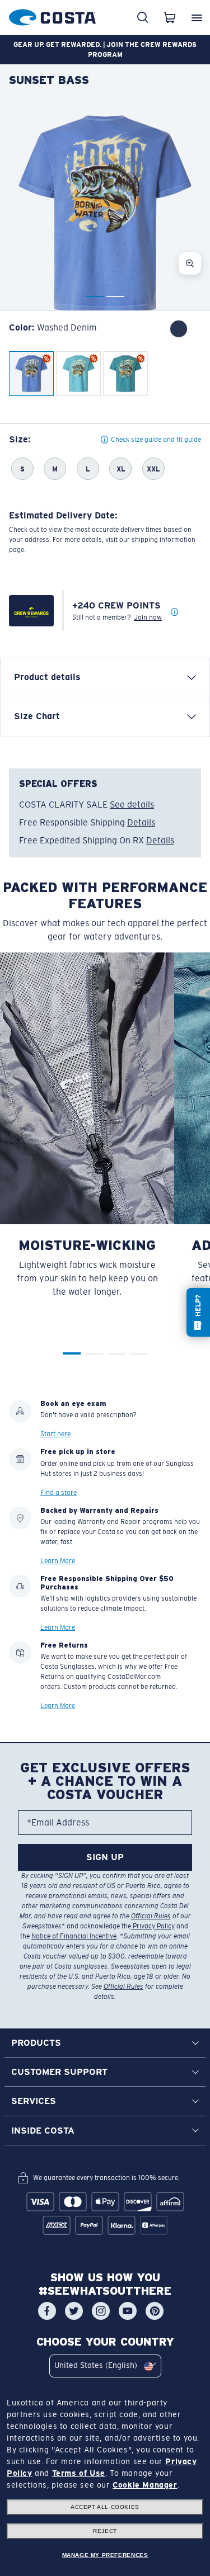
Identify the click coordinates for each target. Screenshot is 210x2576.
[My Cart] (170, 17)
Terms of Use (79, 2473)
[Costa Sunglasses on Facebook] (47, 2311)
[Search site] (143, 17)
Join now (148, 617)
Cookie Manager (145, 2485)
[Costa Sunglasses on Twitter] (74, 2311)
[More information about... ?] (175, 612)
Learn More (58, 1561)
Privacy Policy (153, 1926)
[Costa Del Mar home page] (52, 15)
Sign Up (105, 1857)
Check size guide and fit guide (156, 440)
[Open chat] (198, 1312)
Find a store (59, 1493)
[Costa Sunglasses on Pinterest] (155, 2311)
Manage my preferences (105, 2555)
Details (141, 822)
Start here (55, 1434)
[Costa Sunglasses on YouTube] (128, 2311)
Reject (105, 2531)
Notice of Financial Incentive (74, 1936)
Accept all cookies (105, 2507)
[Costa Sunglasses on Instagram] (101, 2311)
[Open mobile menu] (197, 17)
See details (132, 805)
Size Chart (37, 716)
